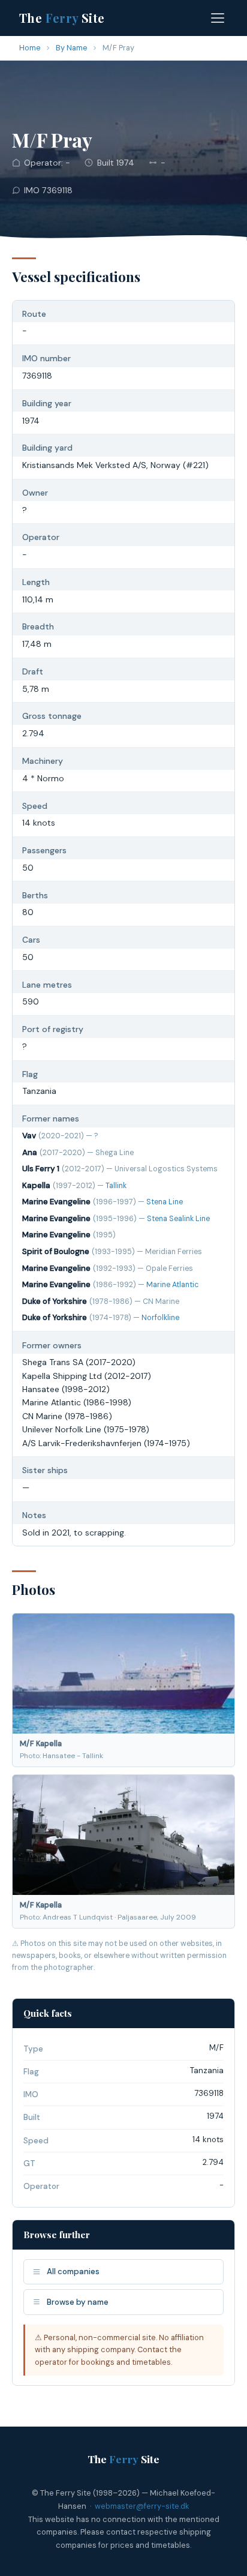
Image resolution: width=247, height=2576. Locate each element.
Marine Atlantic (172, 1285)
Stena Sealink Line (178, 1219)
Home (30, 48)
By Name (72, 48)
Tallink (116, 1186)
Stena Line (165, 1202)
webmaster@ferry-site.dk (142, 2506)
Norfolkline (160, 1318)
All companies (73, 2271)
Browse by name (78, 2302)
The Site (62, 18)
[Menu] (218, 18)
